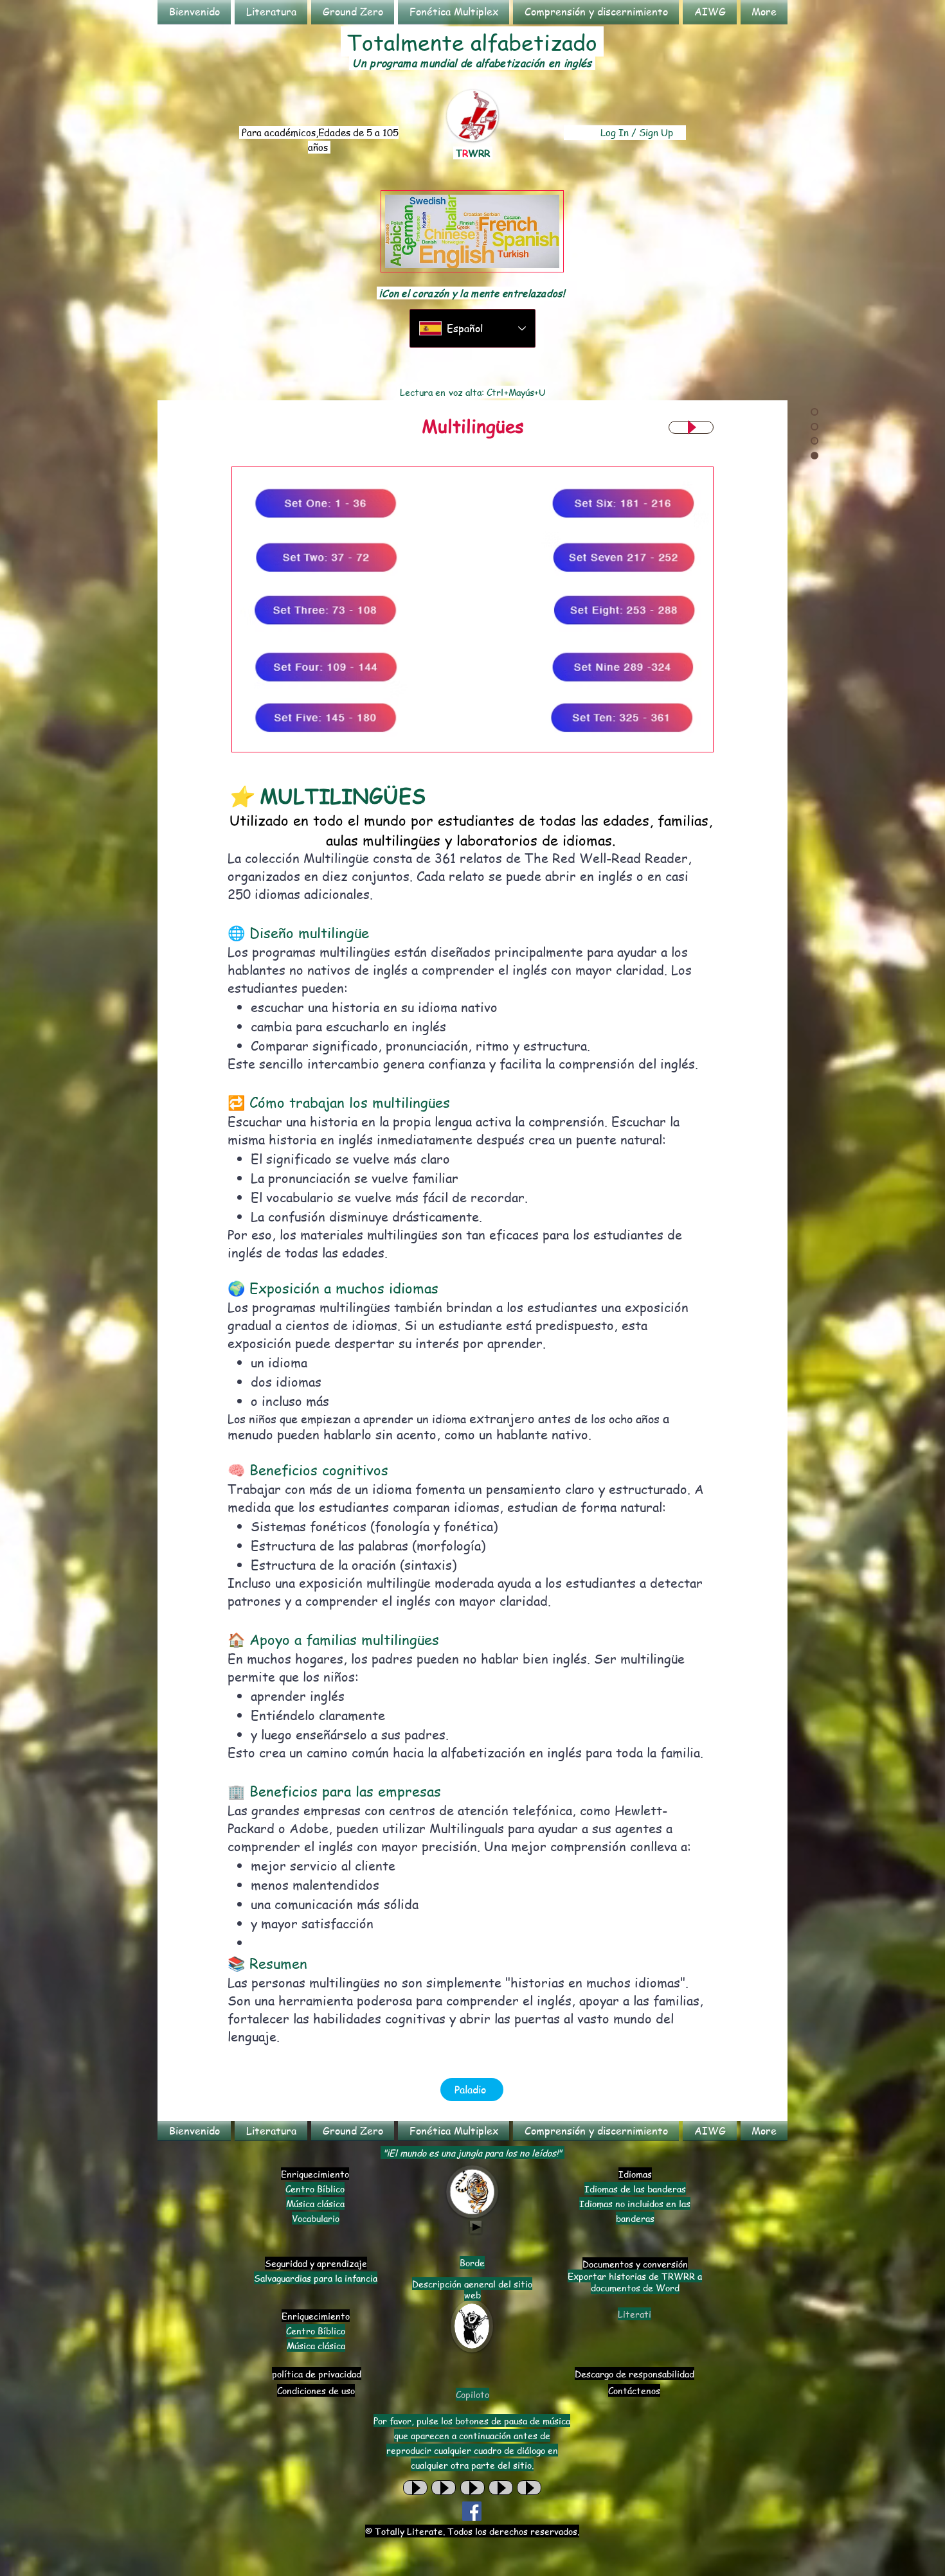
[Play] (691, 427)
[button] (271, 12)
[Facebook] (472, 2511)
